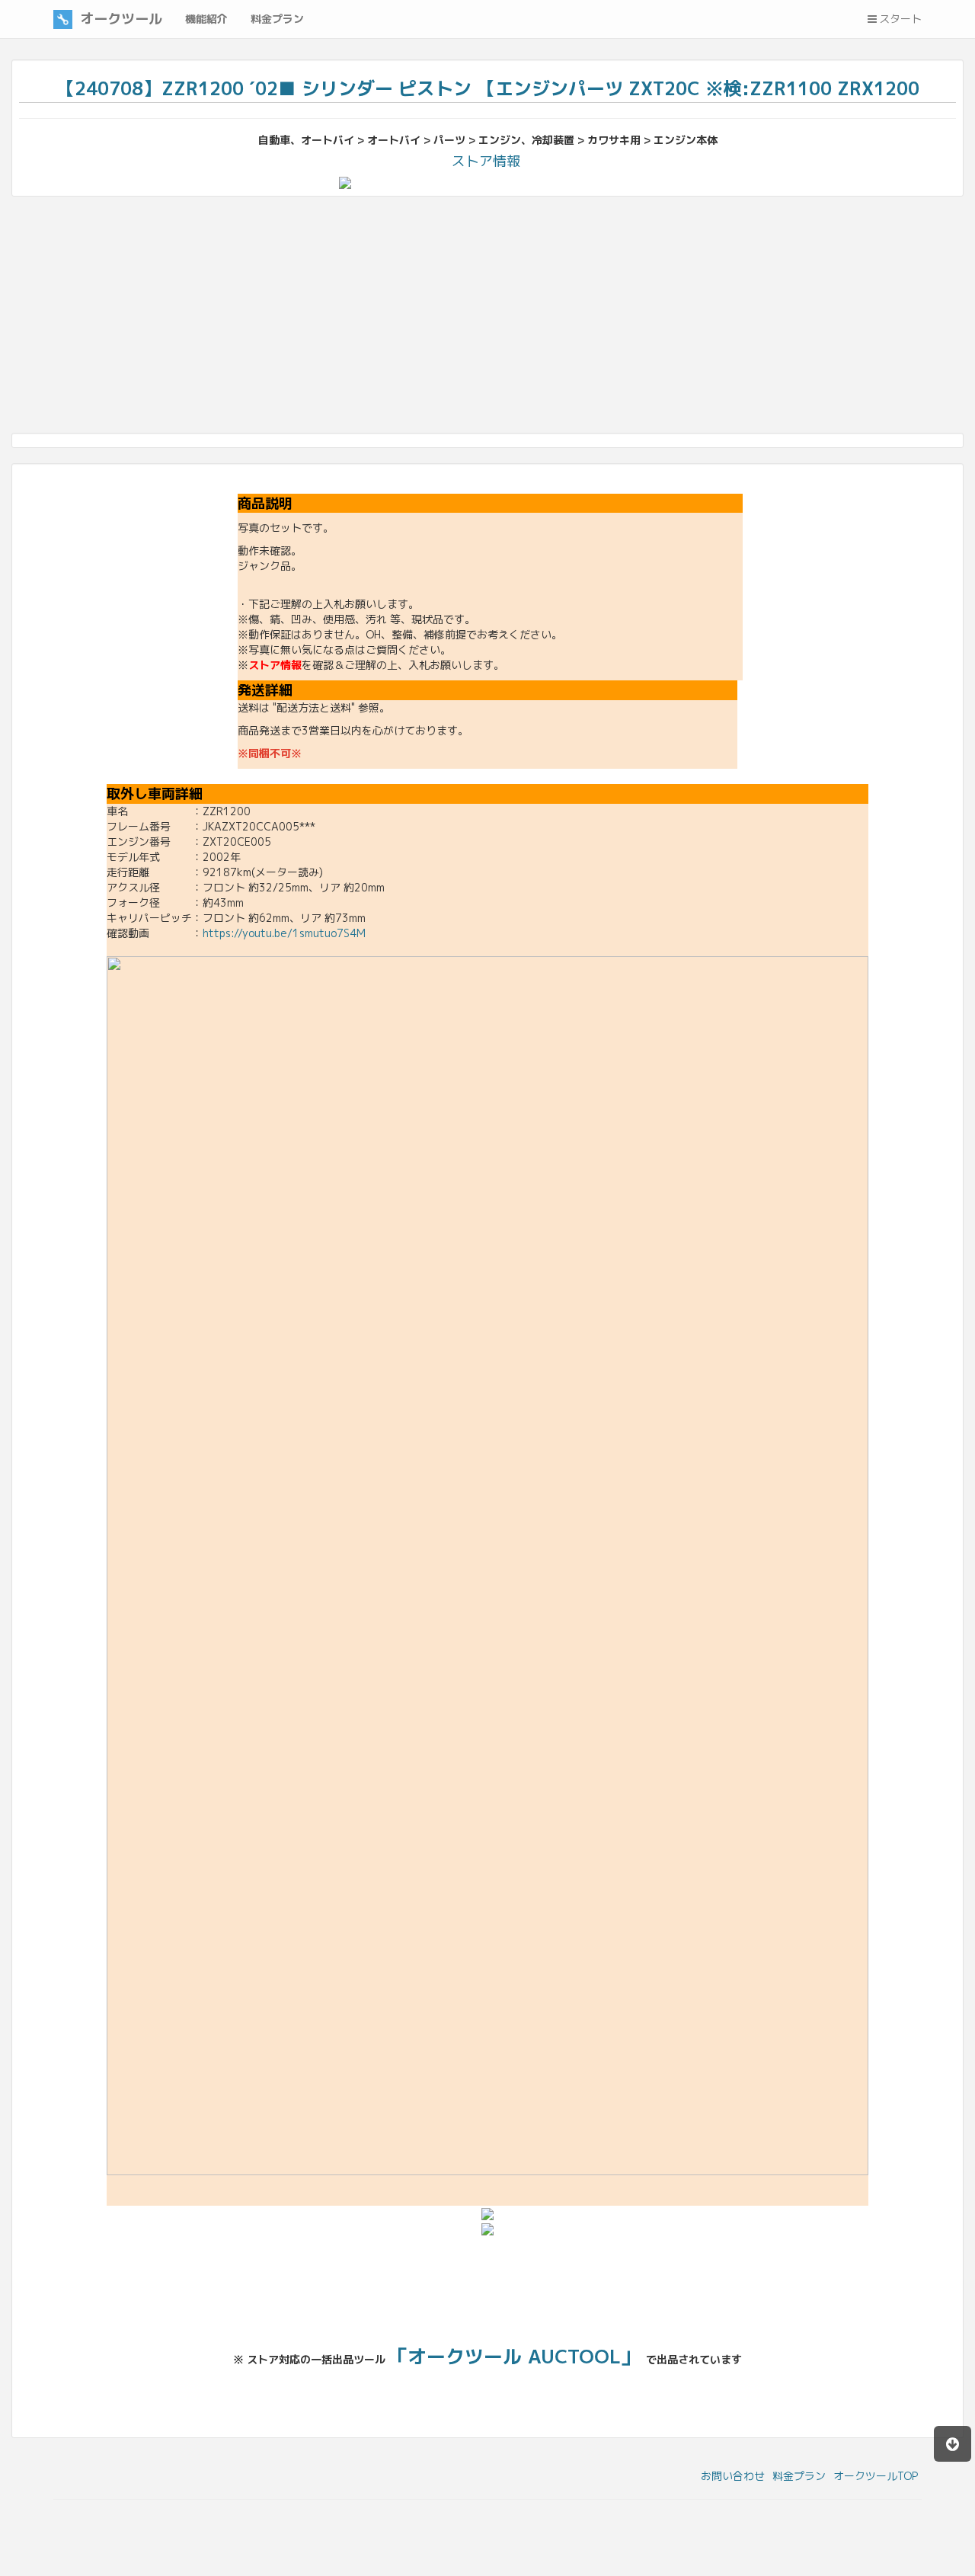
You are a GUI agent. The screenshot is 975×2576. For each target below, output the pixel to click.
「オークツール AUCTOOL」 (514, 2356)
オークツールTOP (876, 2476)
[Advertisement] (468, 318)
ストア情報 (486, 161)
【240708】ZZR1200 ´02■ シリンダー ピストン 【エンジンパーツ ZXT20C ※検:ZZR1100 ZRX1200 (488, 88)
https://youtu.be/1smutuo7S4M (284, 933)
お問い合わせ (733, 2476)
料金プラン (799, 2476)
